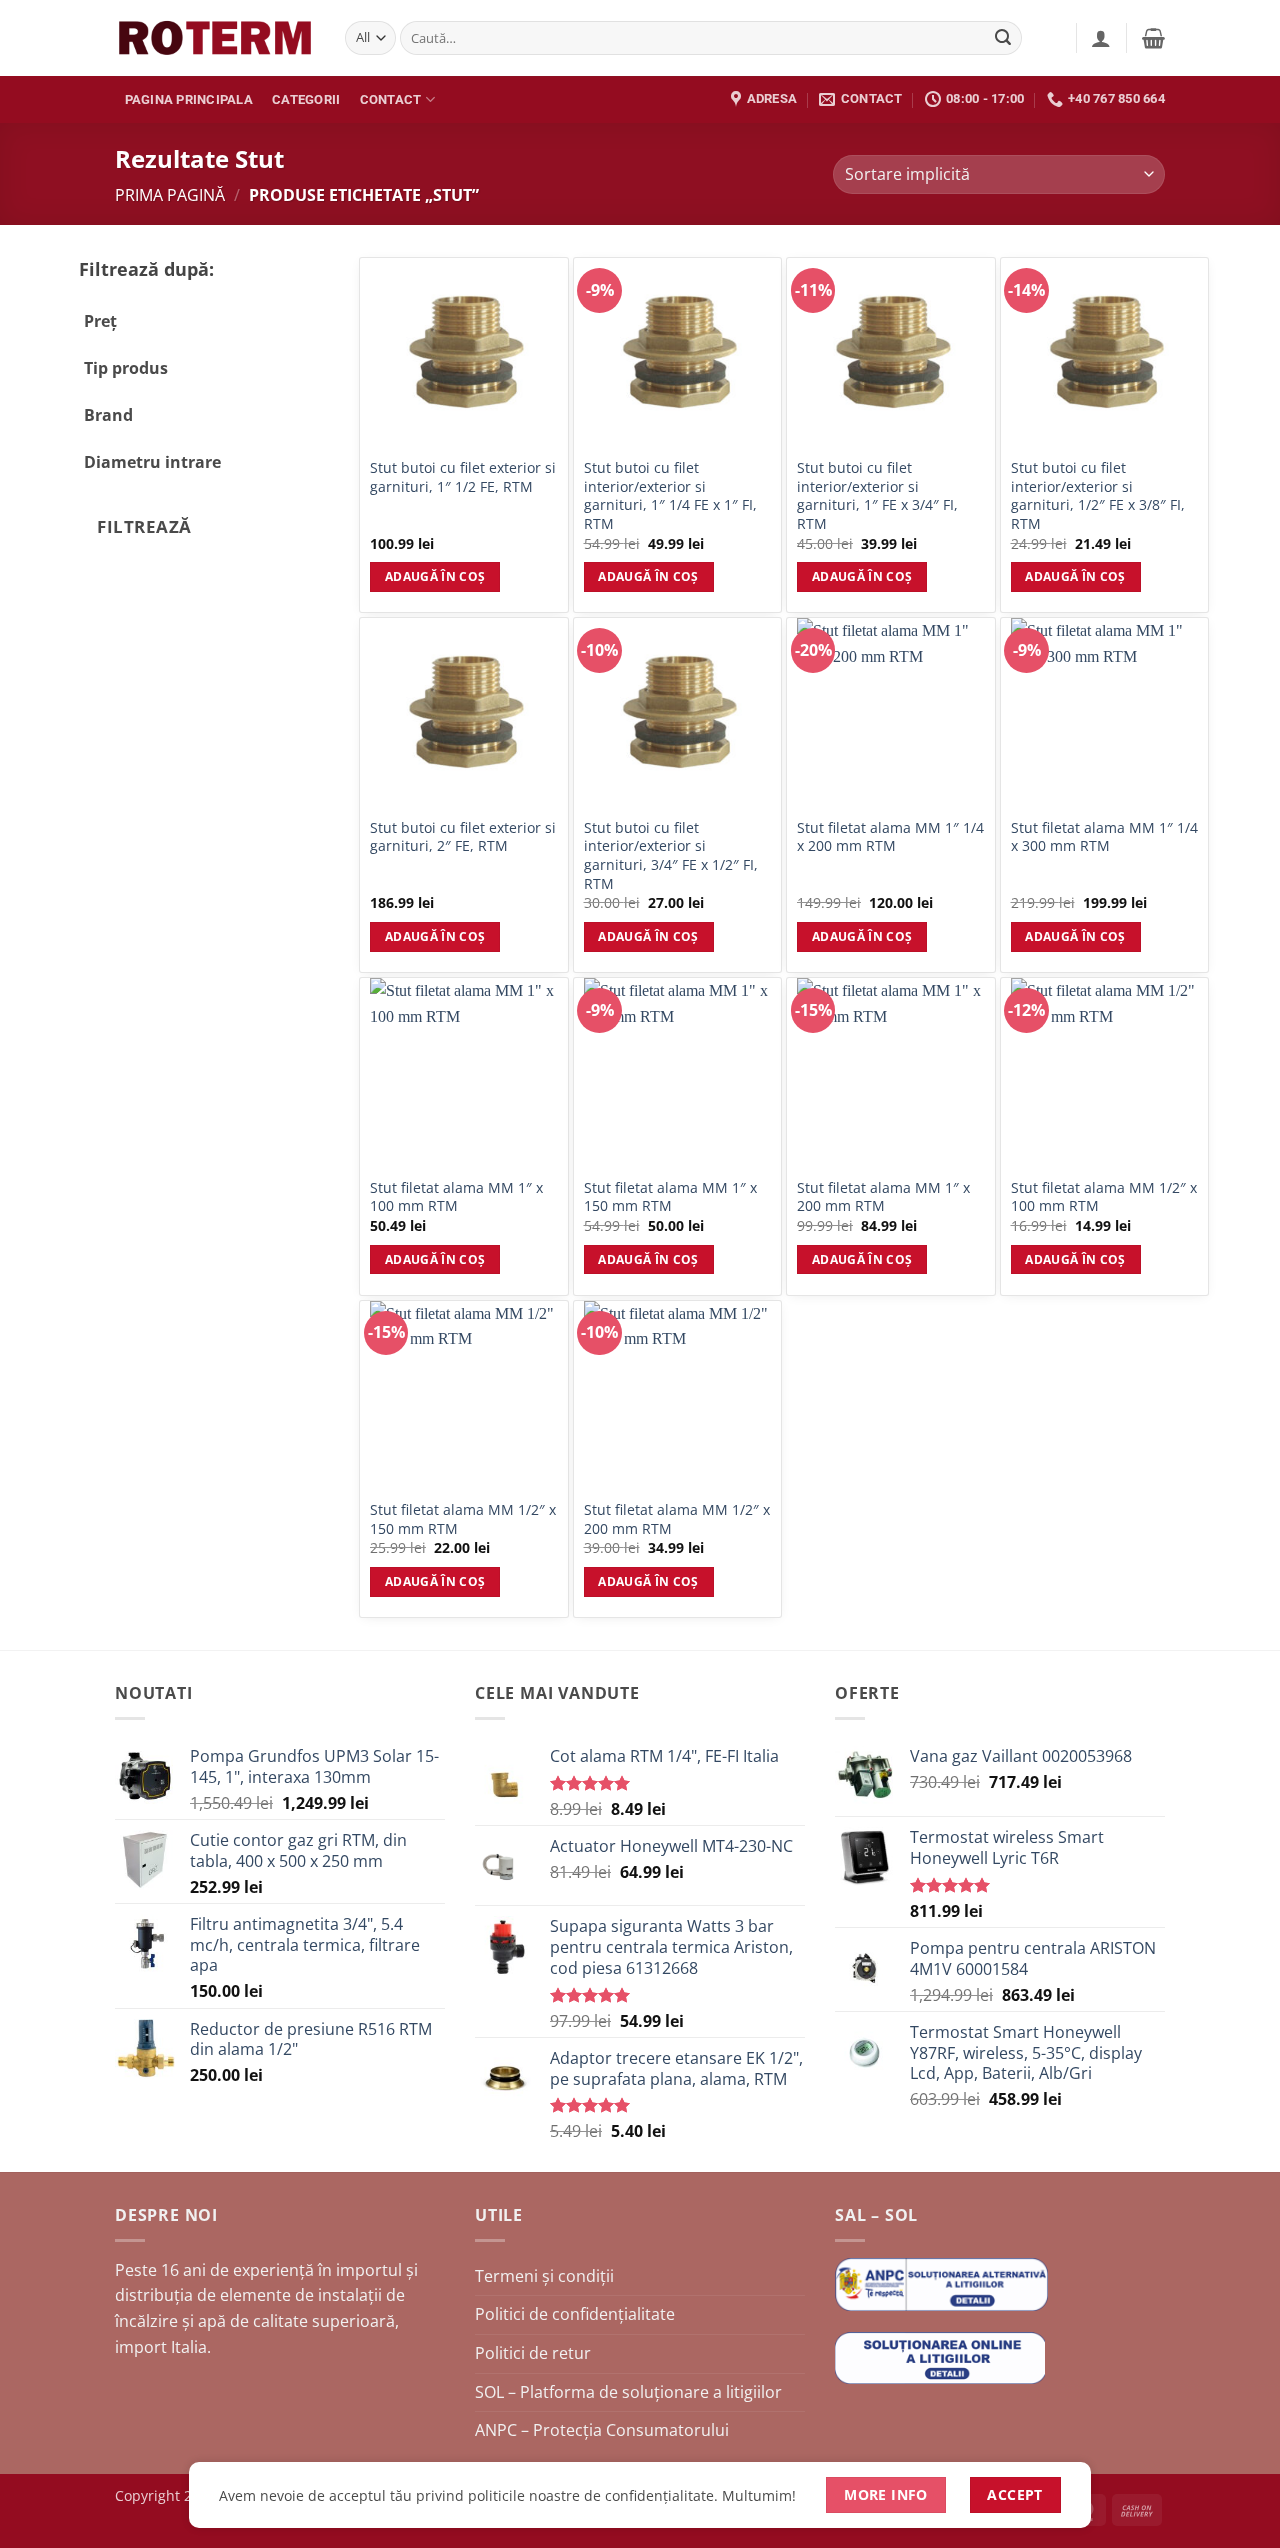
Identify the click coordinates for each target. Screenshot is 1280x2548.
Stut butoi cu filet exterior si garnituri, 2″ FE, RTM (463, 837)
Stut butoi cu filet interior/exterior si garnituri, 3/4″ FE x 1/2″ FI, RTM (671, 856)
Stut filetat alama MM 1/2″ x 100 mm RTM (1104, 1197)
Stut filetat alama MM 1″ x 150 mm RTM (670, 1197)
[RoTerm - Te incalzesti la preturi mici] (215, 38)
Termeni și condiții (544, 2276)
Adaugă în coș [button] (435, 576)
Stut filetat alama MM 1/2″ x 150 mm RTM (463, 1519)
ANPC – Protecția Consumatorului (602, 2430)
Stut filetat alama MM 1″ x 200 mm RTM (883, 1197)
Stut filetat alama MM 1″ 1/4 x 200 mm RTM (890, 837)
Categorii (306, 99)
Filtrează (144, 526)
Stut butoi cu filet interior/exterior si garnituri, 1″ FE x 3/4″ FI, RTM (877, 496)
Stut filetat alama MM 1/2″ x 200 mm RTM (677, 1519)
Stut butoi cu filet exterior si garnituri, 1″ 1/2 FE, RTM (463, 477)
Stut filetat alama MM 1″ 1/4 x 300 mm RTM (1104, 837)
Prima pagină (170, 195)
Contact (391, 99)
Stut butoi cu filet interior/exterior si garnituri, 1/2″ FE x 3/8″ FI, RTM (1098, 496)
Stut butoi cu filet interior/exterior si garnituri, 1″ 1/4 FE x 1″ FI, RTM (670, 496)
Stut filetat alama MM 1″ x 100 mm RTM (456, 1197)
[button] (1101, 38)
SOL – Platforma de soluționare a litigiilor (628, 2392)
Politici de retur (533, 2353)
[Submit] (1004, 38)
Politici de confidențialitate (575, 2314)
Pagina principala (189, 99)
